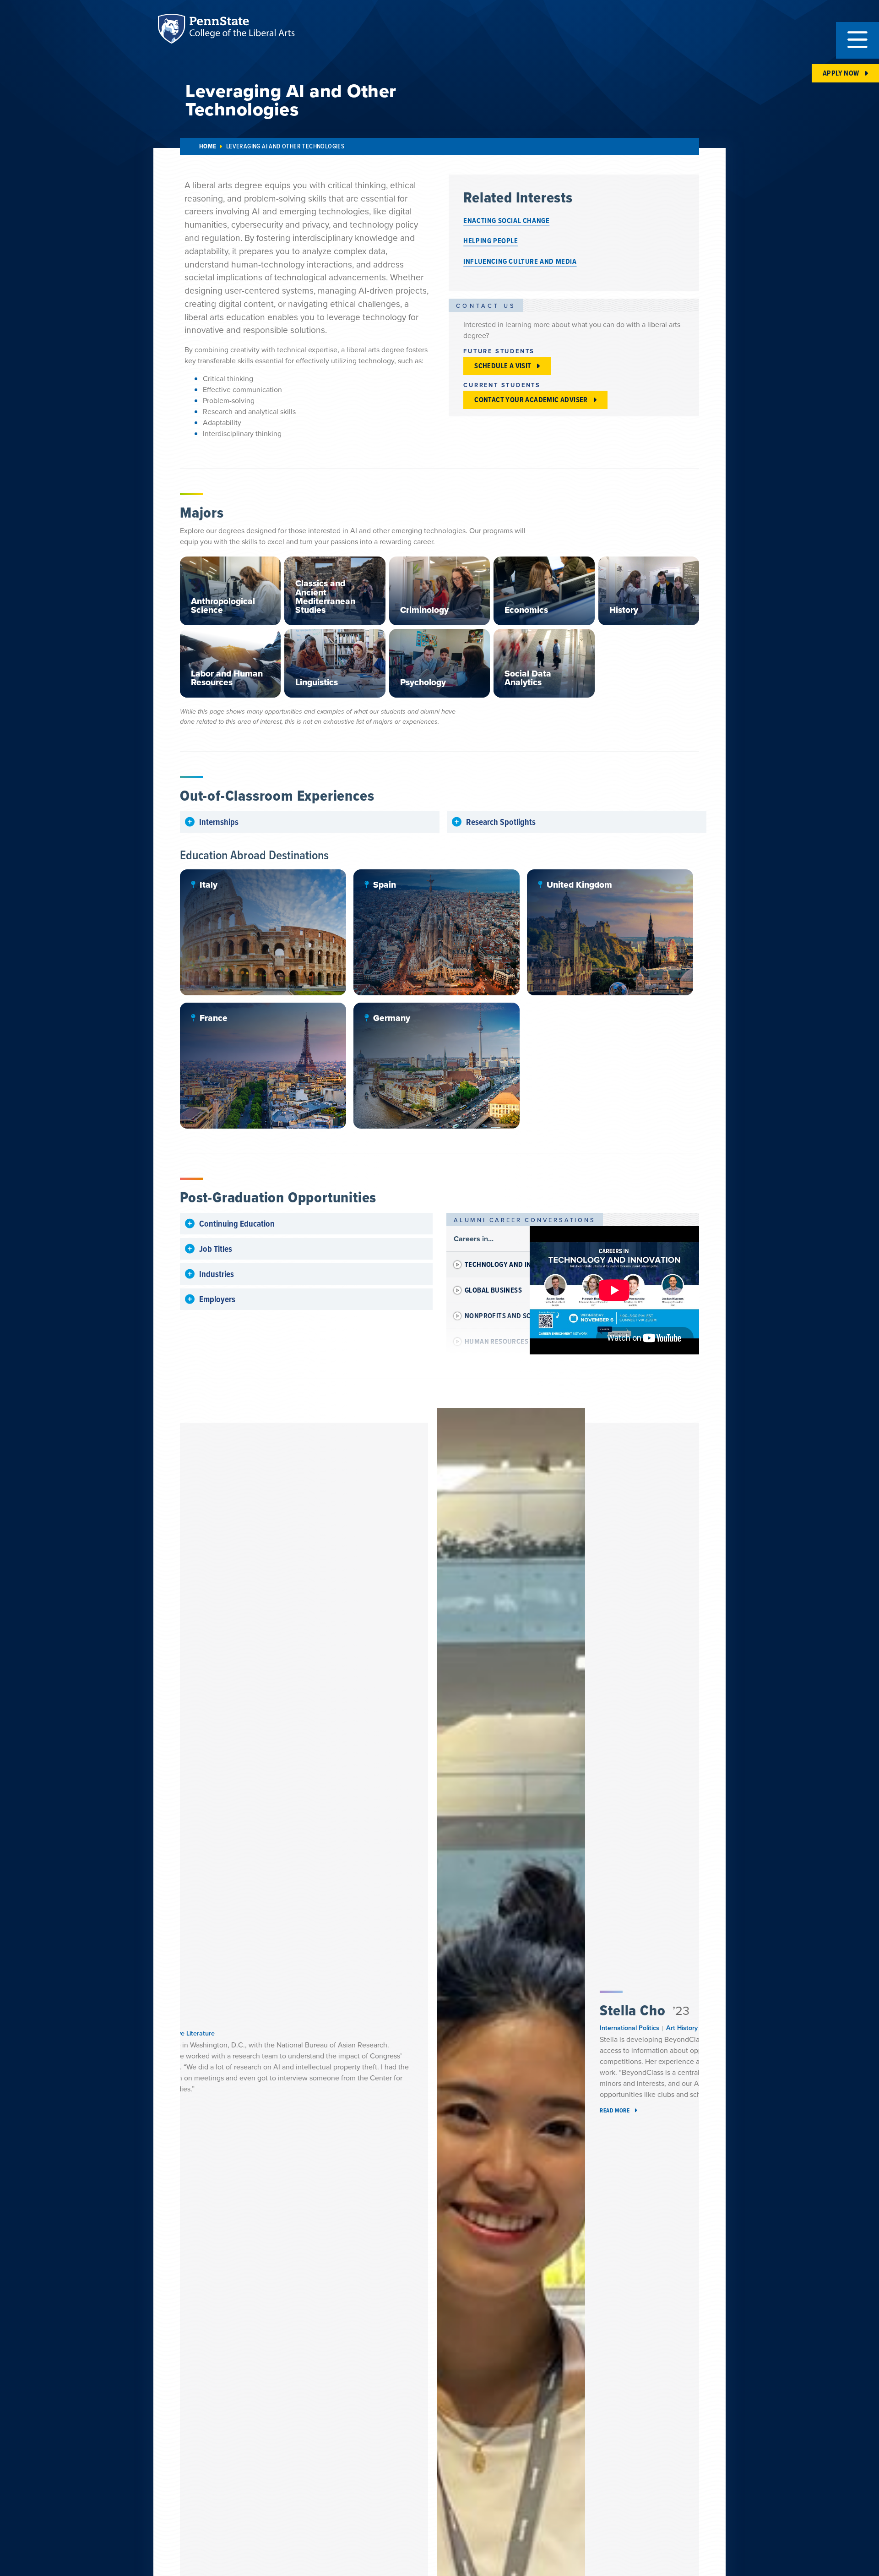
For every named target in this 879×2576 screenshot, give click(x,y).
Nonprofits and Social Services (521, 1316)
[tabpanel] (614, 1290)
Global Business (493, 1290)
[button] (857, 40)
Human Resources (496, 1341)
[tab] (488, 1265)
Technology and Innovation (514, 1264)
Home (208, 146)
